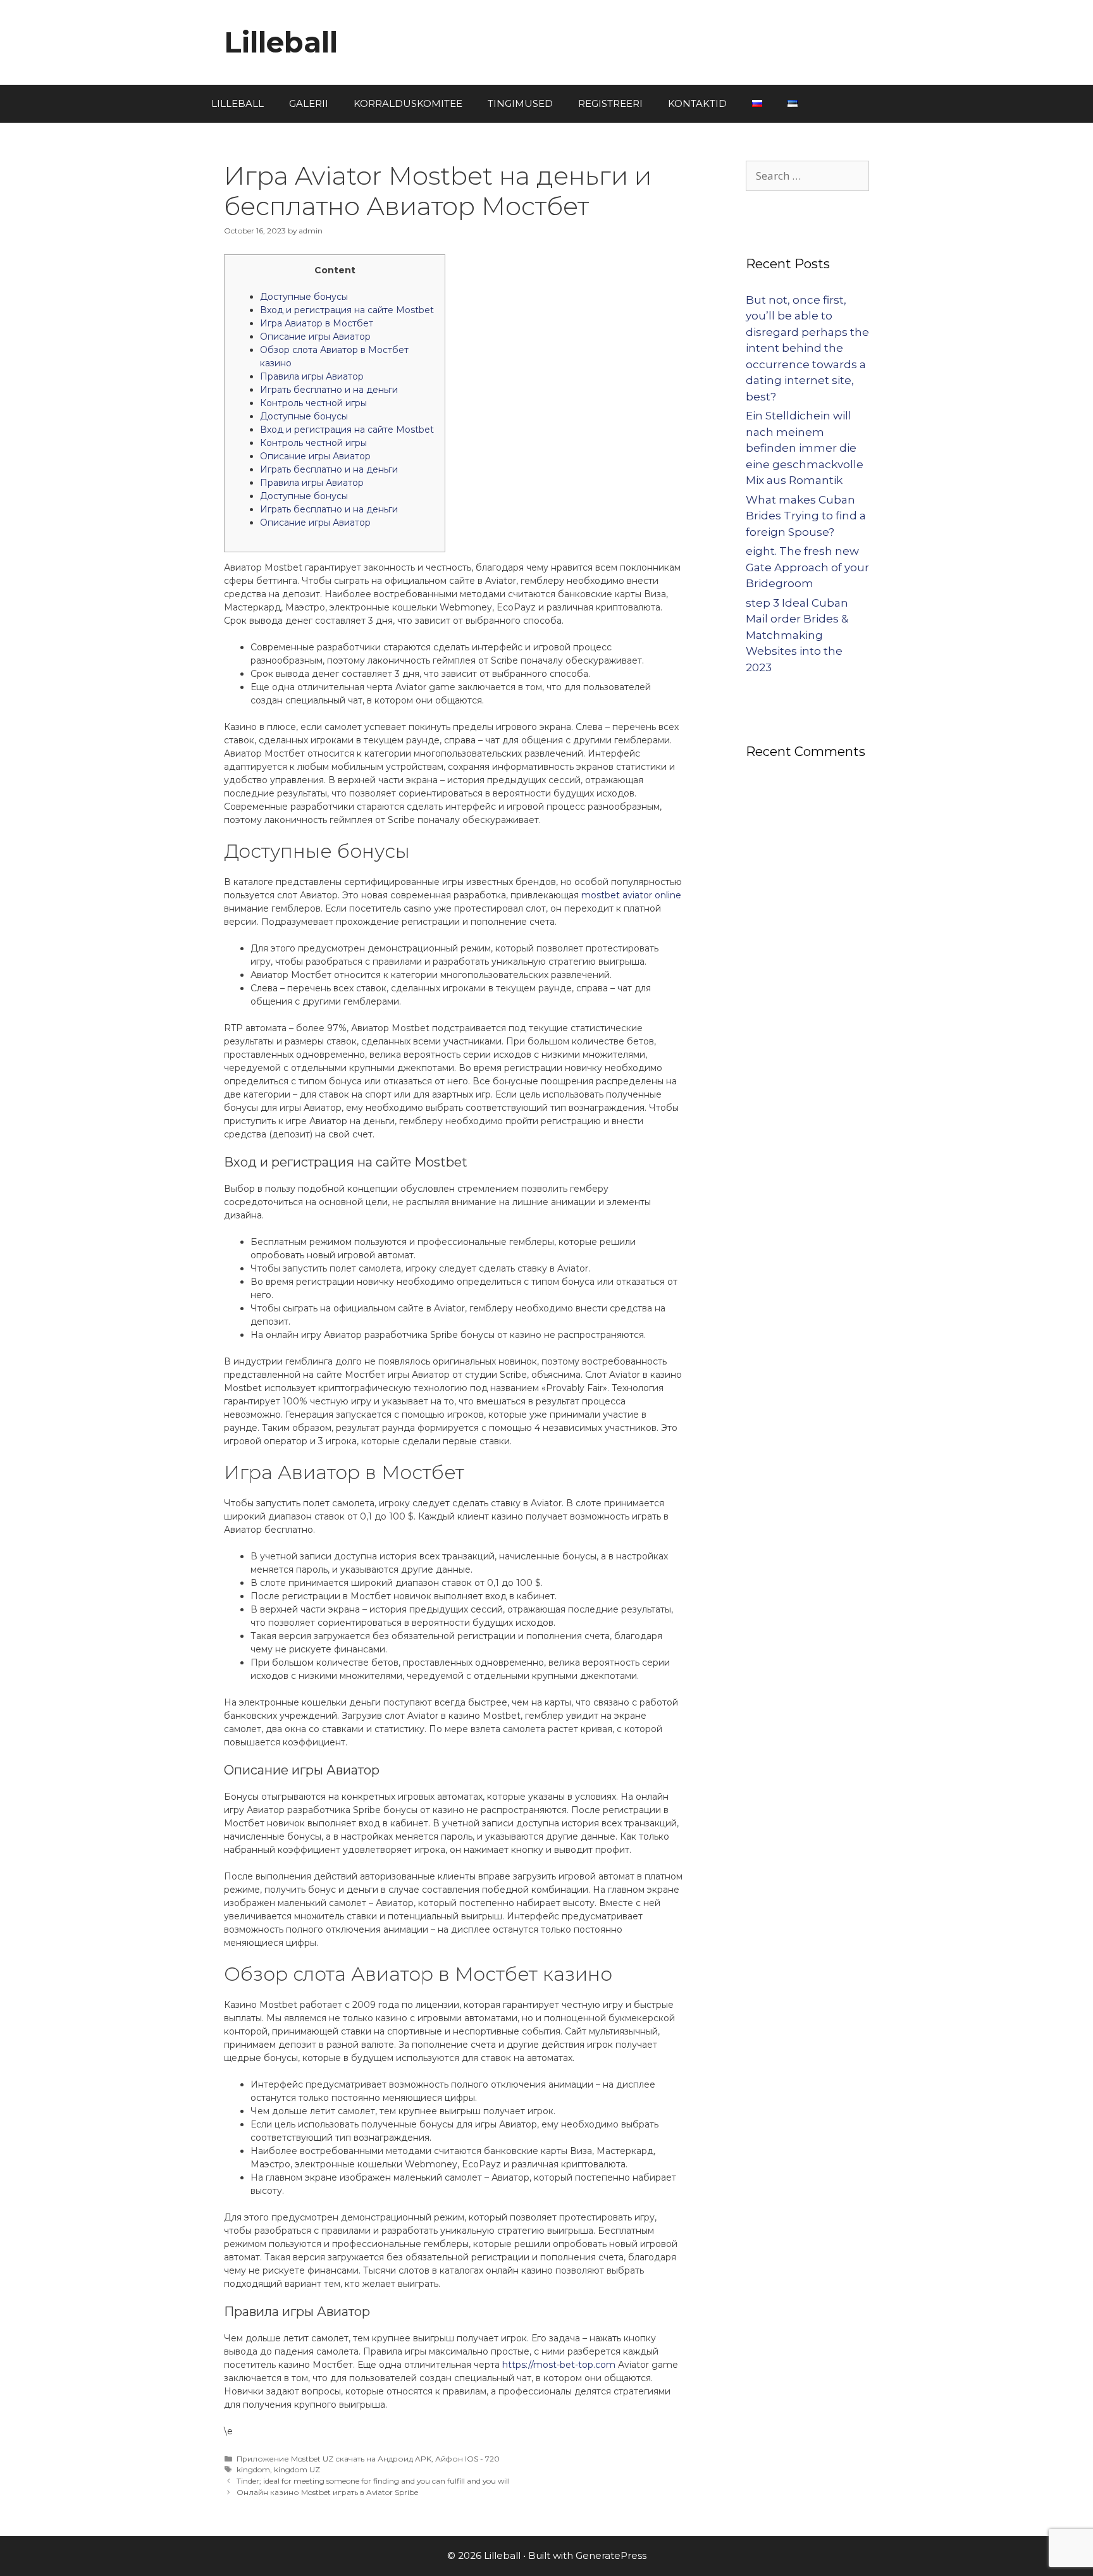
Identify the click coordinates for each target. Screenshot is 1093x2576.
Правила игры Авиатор (312, 376)
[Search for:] (807, 176)
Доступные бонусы (304, 297)
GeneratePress (611, 2555)
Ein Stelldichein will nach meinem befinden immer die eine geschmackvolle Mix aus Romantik (805, 448)
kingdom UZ (297, 2469)
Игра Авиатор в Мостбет (317, 323)
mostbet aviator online (631, 895)
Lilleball (281, 42)
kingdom (253, 2469)
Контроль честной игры (313, 403)
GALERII (309, 103)
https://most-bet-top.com (559, 2365)
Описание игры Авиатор (315, 337)
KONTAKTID (697, 103)
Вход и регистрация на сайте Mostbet (347, 310)
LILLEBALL (238, 103)
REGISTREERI (610, 103)
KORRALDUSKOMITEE (408, 103)
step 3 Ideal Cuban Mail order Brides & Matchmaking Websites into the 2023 (797, 635)
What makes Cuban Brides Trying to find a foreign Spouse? (806, 516)
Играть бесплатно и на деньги (329, 390)
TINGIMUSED (520, 103)
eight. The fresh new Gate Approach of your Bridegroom (807, 567)
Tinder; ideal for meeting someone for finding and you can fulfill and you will (373, 2481)
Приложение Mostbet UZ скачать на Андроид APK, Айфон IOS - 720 (368, 2459)
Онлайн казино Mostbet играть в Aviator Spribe (327, 2492)
